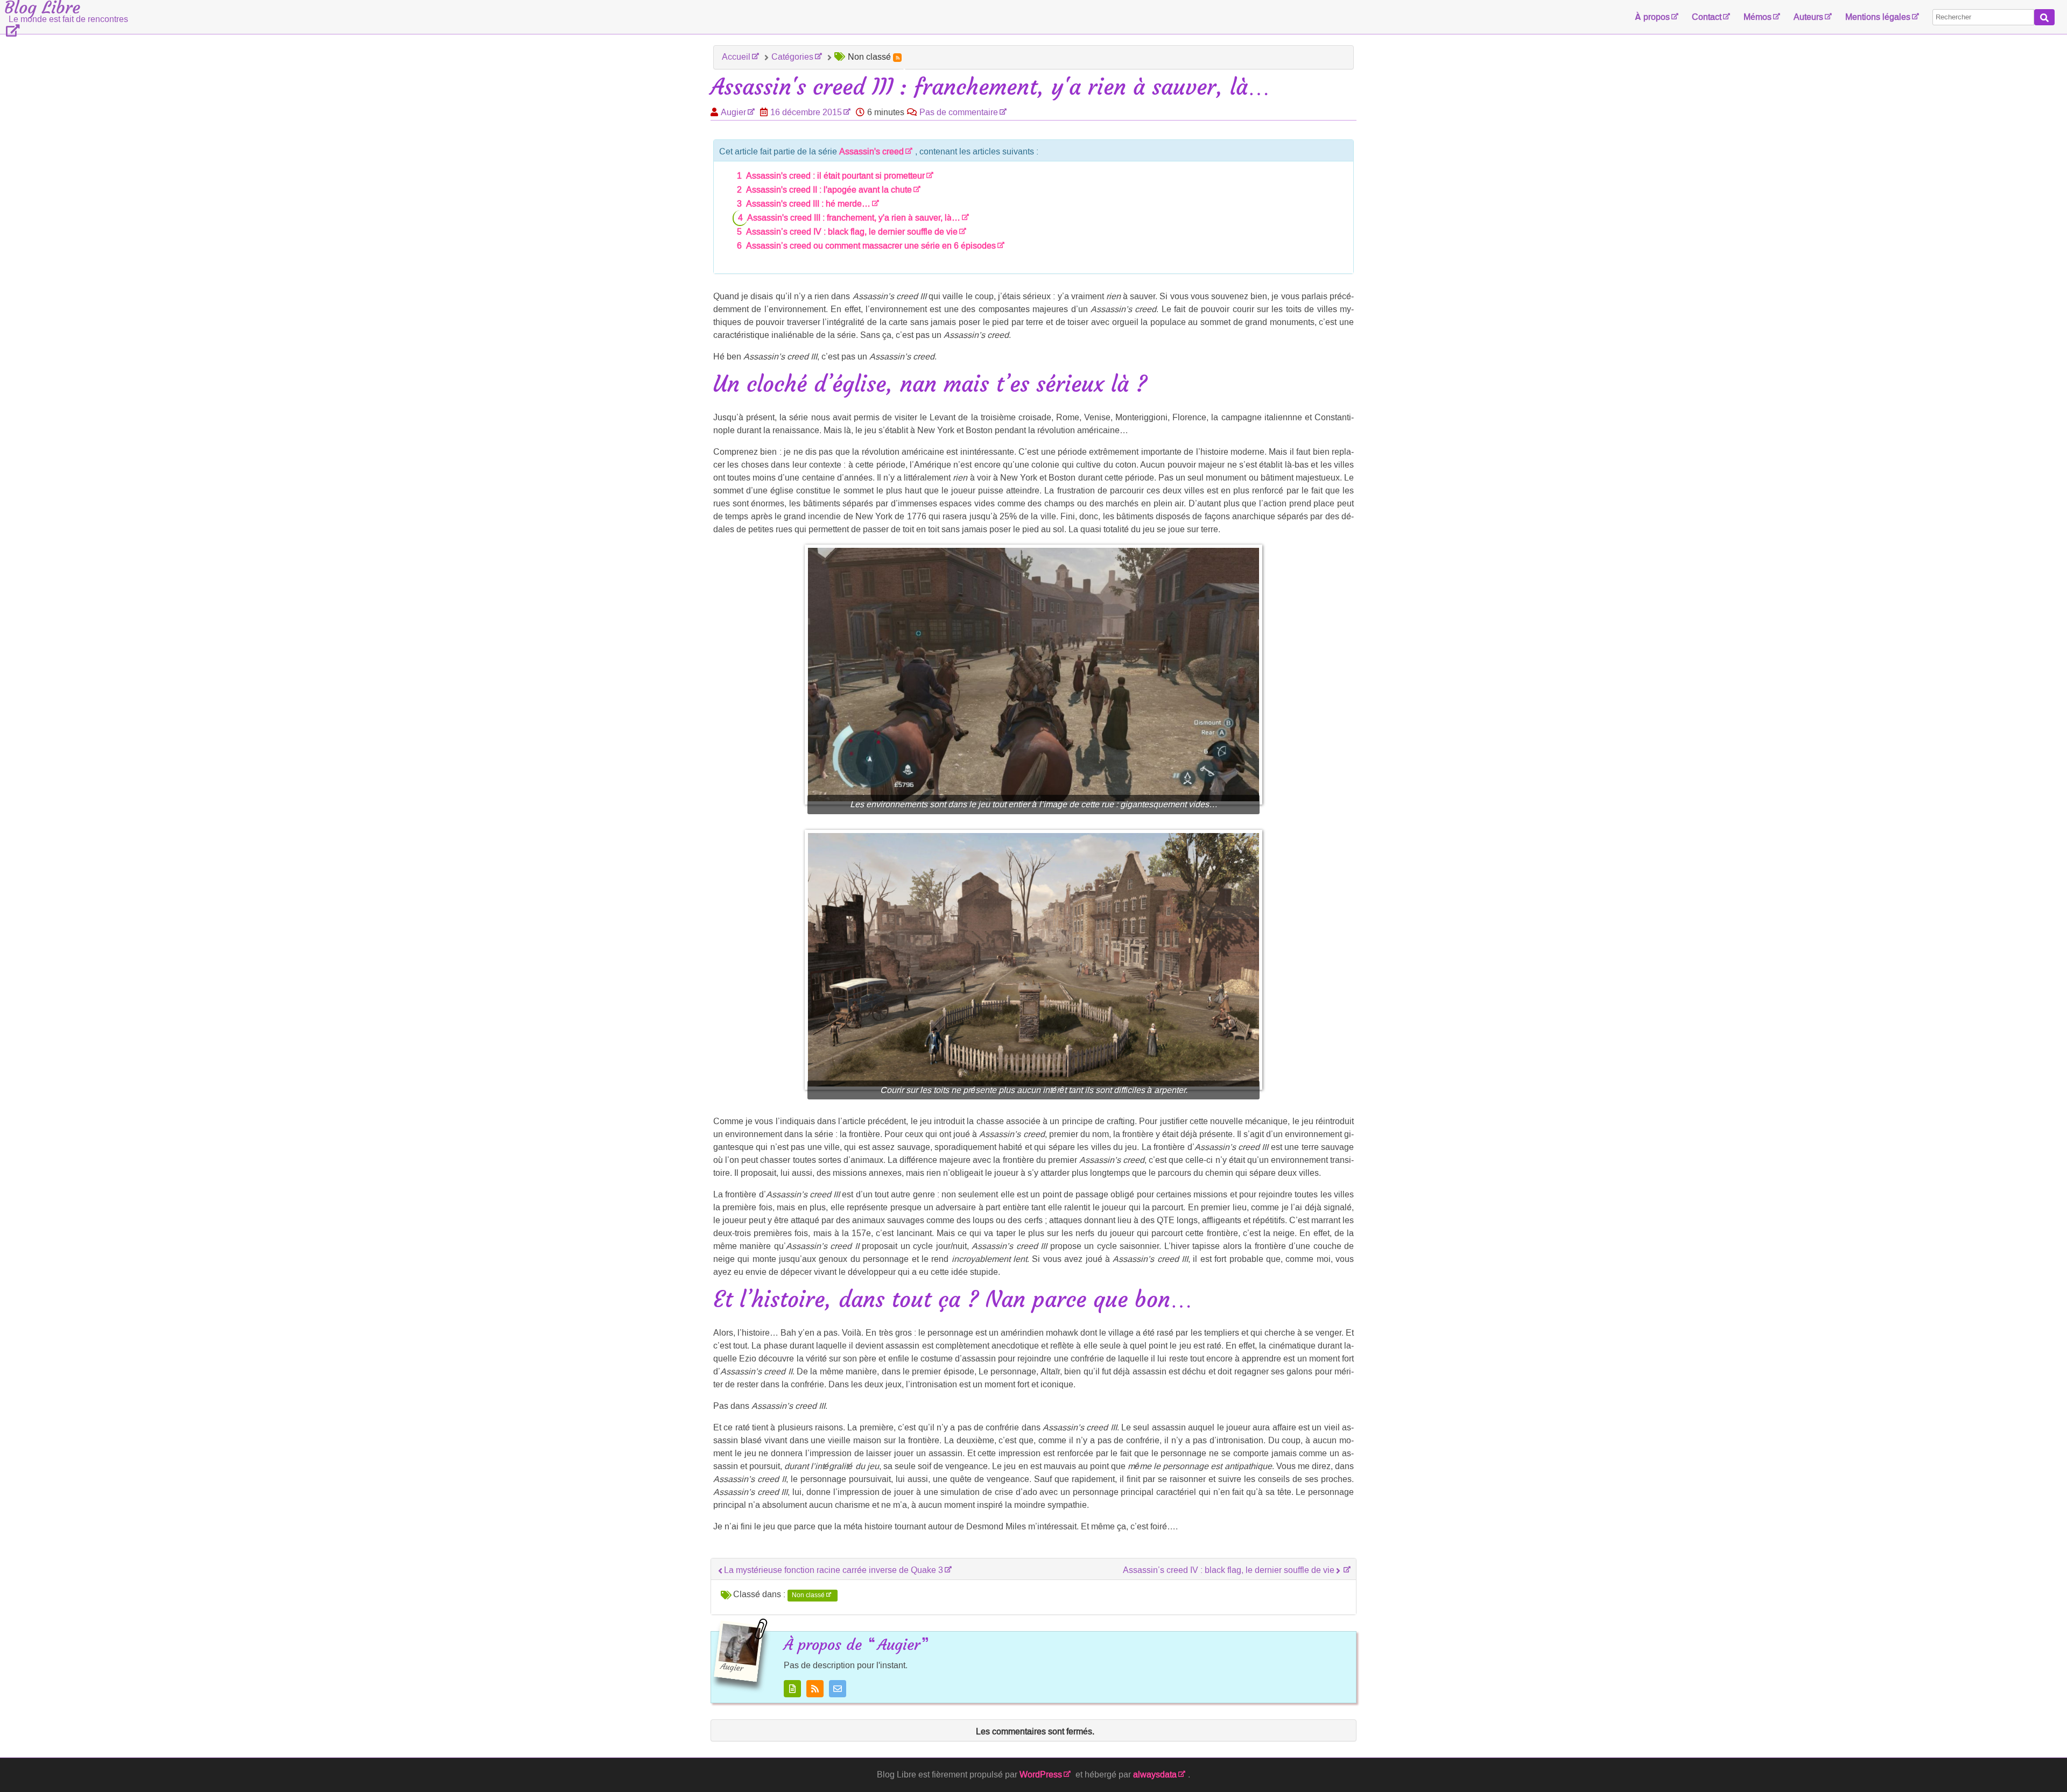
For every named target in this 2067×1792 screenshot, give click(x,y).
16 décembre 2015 (806, 112)
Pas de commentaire (959, 112)
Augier (733, 112)
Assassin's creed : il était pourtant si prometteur (835, 176)
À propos (1652, 17)
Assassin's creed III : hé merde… (808, 204)
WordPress (1041, 1775)
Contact (1707, 17)
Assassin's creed (871, 151)
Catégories (792, 57)
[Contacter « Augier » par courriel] (838, 1689)
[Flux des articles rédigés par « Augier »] (815, 1689)
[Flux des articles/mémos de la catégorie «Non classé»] (897, 58)
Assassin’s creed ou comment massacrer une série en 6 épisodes (871, 246)
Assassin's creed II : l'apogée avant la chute (829, 190)
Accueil (736, 57)
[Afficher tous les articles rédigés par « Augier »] (792, 1689)
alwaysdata (1155, 1775)
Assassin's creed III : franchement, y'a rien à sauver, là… (854, 218)
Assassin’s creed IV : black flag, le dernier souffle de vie (852, 232)
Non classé (808, 1595)
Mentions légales (1878, 17)
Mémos (1757, 17)
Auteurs (1808, 17)
